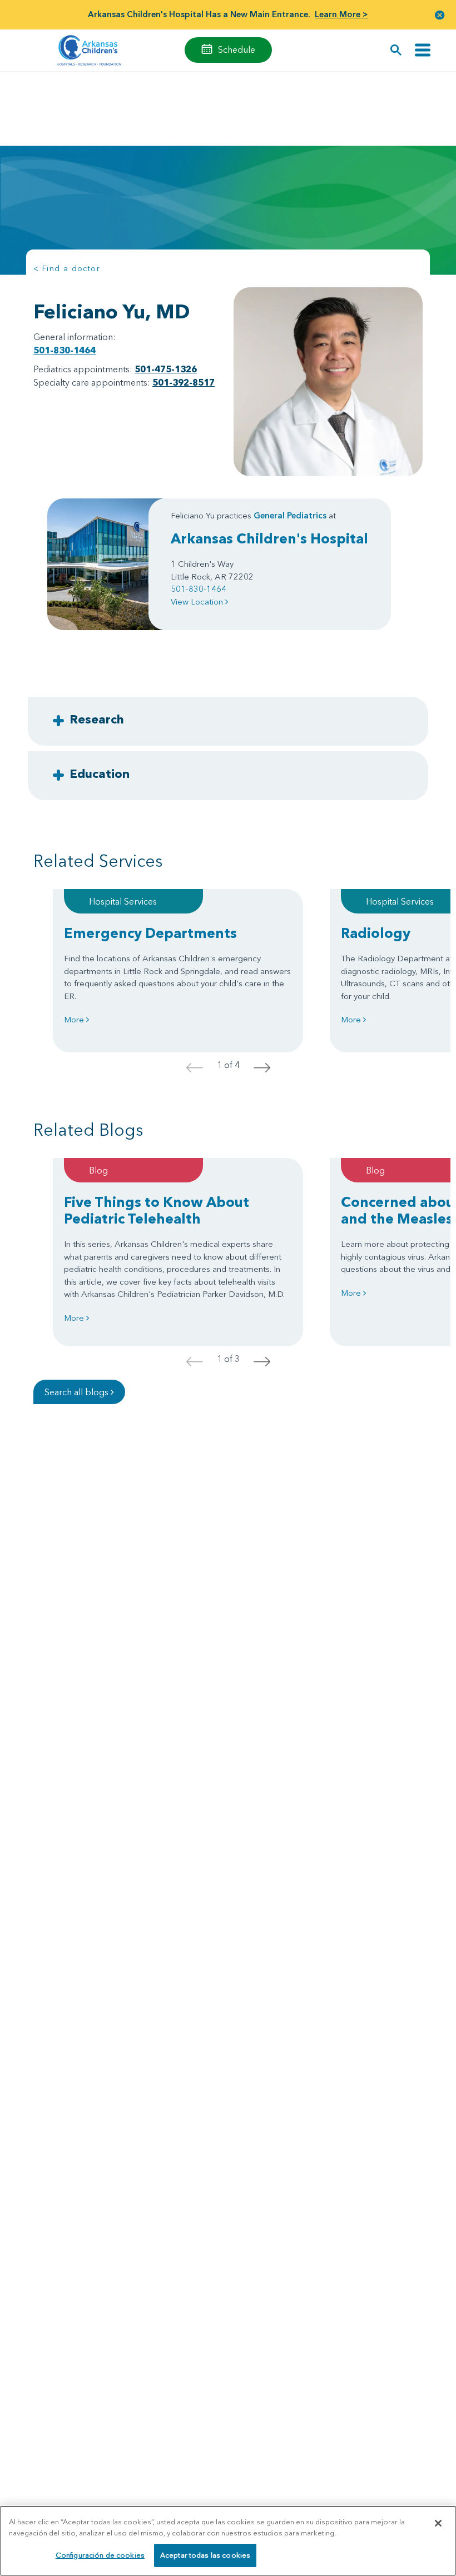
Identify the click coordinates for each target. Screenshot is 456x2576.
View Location (198, 601)
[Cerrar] (438, 2523)
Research (97, 719)
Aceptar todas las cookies (205, 2555)
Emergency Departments (150, 933)
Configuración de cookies (100, 2555)
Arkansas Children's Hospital (269, 538)
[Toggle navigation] (423, 50)
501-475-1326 (166, 369)
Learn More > (341, 14)
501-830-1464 (65, 350)
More (75, 1019)
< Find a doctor (67, 268)
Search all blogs (78, 1392)
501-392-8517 (184, 382)
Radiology (376, 933)
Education (100, 773)
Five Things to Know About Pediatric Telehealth (157, 1210)
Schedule (237, 49)
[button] (440, 15)
